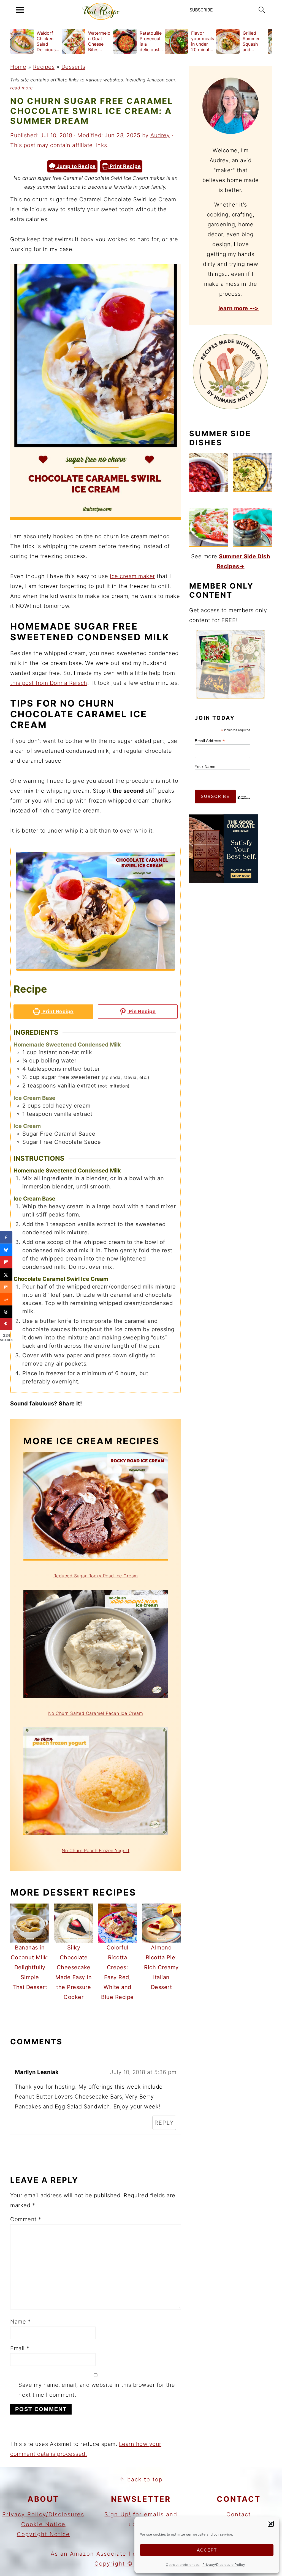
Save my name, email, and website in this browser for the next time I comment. (97, 2390)
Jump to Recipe (76, 166)
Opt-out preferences (183, 2565)
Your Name (205, 767)
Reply (164, 2123)
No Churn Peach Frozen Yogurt (96, 1850)
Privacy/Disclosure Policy (224, 2565)
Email (20, 2348)
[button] (271, 2524)
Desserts (73, 67)
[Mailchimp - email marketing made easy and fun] (244, 802)
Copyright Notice (43, 2534)
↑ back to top (141, 2479)
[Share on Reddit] (6, 1299)
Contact (239, 2514)
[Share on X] (6, 1275)
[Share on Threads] (6, 1312)
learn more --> (239, 308)
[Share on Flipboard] (6, 1262)
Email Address (210, 741)
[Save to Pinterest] (6, 1324)
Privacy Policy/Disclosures (43, 2514)
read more (21, 88)
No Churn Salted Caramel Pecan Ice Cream (96, 1713)
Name (20, 2322)
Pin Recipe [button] (142, 1011)
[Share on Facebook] (6, 1238)
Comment (26, 2219)
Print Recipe (125, 166)
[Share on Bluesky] (6, 1250)
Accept (207, 2550)
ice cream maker (132, 576)
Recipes (44, 67)
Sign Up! (118, 2514)
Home (18, 67)
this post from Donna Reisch (49, 683)
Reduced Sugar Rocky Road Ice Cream (96, 1576)
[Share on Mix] (6, 1287)
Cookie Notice (43, 2524)
